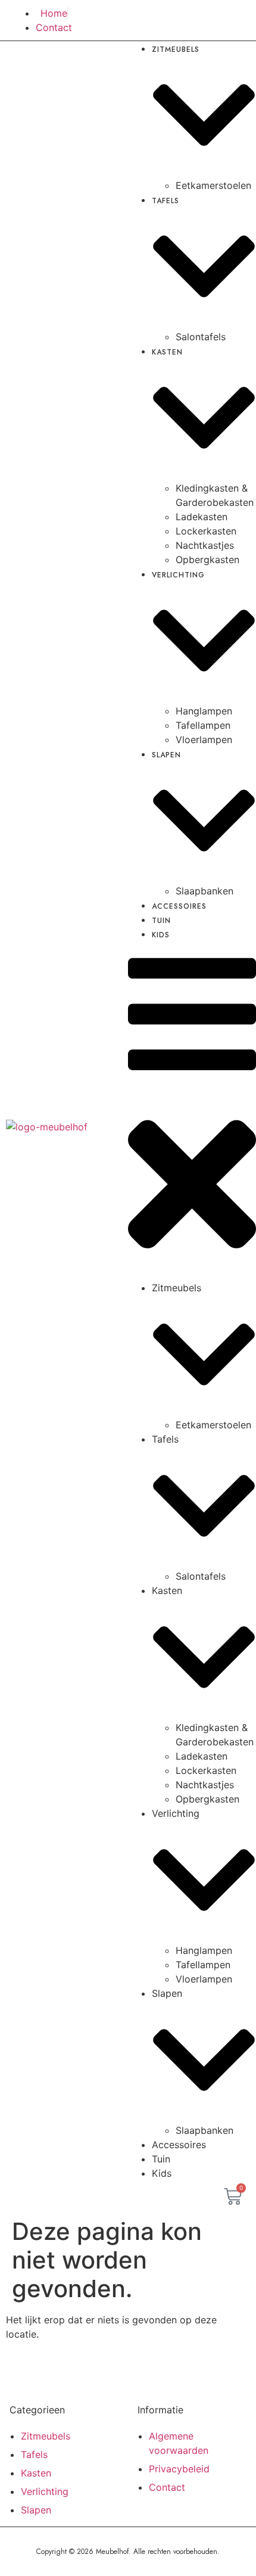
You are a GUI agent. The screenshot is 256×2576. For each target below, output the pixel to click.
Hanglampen (204, 711)
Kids (161, 935)
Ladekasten (202, 517)
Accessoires (179, 906)
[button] (192, 1111)
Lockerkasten (206, 531)
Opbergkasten (207, 560)
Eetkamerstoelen (213, 185)
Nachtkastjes (205, 545)
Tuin (161, 2159)
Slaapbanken (205, 2130)
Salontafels (201, 337)
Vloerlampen (204, 739)
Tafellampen (203, 725)
